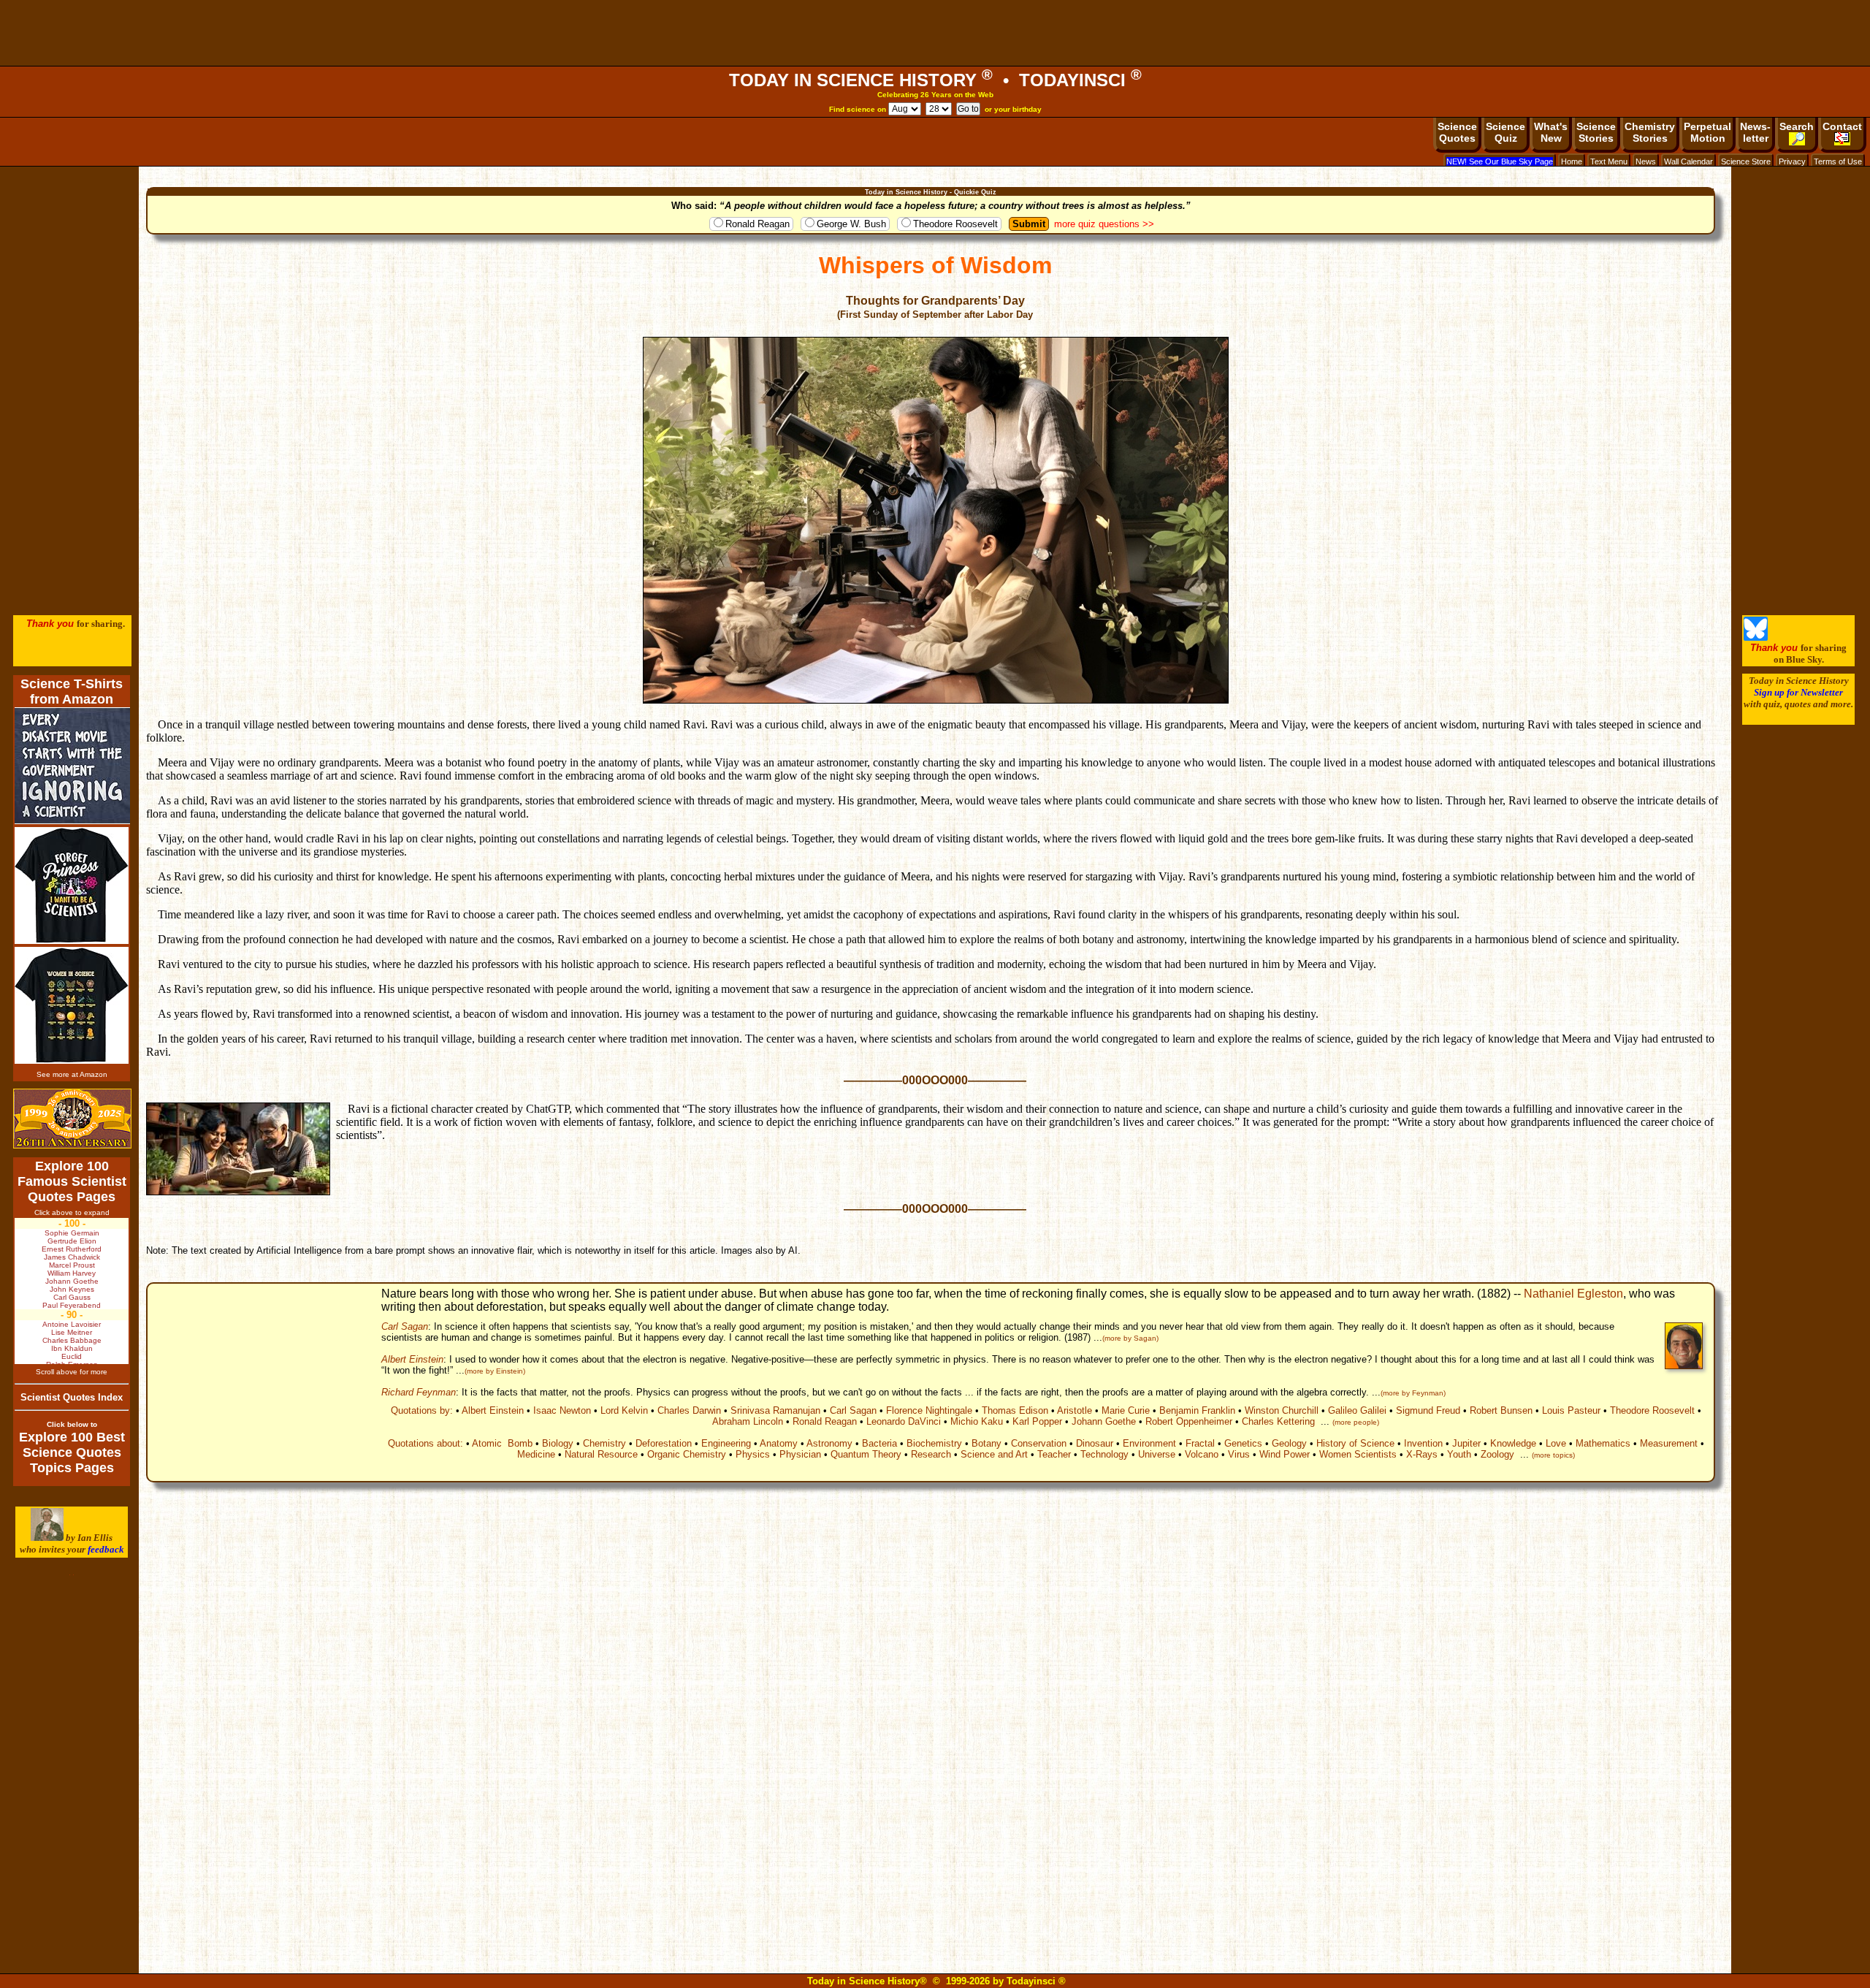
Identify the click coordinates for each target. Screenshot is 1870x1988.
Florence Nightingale (929, 1410)
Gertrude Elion (72, 1241)
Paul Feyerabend (72, 1305)
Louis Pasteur (1571, 1410)
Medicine (536, 1454)
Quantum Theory (866, 1454)
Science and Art (994, 1454)
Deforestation (664, 1443)
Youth (1459, 1454)
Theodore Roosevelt (955, 224)
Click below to (72, 1424)
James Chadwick (72, 1257)
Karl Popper (1037, 1421)
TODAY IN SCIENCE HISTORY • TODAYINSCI (935, 80)
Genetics (1243, 1443)
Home (1572, 161)
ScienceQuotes (1457, 132)
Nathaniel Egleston (1573, 1294)
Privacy (1792, 161)
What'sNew (1551, 132)
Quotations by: (422, 1410)
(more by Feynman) (1413, 1393)
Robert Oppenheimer (1189, 1421)
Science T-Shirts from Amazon (72, 692)
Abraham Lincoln (748, 1421)
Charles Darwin (689, 1410)
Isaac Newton (562, 1410)
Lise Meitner (72, 1332)
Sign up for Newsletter (1798, 692)
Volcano (1202, 1454)
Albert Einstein (412, 1359)
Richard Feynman (419, 1392)
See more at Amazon (72, 1074)
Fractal (1200, 1443)
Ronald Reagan (757, 224)
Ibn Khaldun (72, 1348)
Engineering (726, 1443)
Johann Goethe (1104, 1421)
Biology (558, 1443)
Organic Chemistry (687, 1454)
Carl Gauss (72, 1297)
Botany (986, 1443)
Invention (1423, 1443)
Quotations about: (425, 1443)
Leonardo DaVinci (904, 1421)
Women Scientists (1358, 1454)
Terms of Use (1838, 161)
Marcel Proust (72, 1265)
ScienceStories (1596, 132)
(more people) (1356, 1422)
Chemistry (604, 1443)
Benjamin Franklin (1197, 1410)
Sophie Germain (72, 1233)
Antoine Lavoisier (72, 1324)
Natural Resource (601, 1454)
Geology (1289, 1443)
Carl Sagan (405, 1326)
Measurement (1669, 1443)
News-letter (1755, 132)
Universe (1157, 1454)
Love (1556, 1443)
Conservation (1039, 1443)
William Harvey (72, 1273)
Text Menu (1609, 161)
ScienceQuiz (1505, 132)
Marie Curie (1126, 1410)
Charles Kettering (1278, 1421)
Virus (1239, 1454)
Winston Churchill (1282, 1410)
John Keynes (72, 1289)
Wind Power (1285, 1454)
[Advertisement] (935, 33)
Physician (800, 1454)
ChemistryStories (1650, 132)
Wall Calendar (1688, 161)
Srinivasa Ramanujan (775, 1410)
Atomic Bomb (502, 1443)
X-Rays (1422, 1454)
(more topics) (1553, 1455)
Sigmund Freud (1428, 1410)
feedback (106, 1549)
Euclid (72, 1356)
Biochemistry (934, 1443)
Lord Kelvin (624, 1410)
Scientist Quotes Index (72, 1397)
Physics (753, 1454)
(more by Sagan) (1130, 1338)
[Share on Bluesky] (1756, 637)
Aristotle (1075, 1410)
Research (931, 1454)
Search (1797, 126)
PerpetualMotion (1707, 132)
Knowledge (1513, 1443)
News (1646, 161)
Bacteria (879, 1443)
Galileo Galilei (1357, 1410)
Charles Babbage (72, 1340)
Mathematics (1603, 1443)
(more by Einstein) (495, 1371)
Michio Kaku (977, 1421)
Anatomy (779, 1443)
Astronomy (829, 1443)
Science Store (1746, 161)
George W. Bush (851, 224)
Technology (1104, 1454)
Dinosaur (1095, 1443)
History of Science (1355, 1443)
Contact (1842, 126)
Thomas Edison (1015, 1410)
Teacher (1054, 1454)
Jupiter (1466, 1443)
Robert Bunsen (1501, 1410)
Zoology (1497, 1454)
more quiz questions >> (1104, 224)
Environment (1149, 1443)
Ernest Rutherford (72, 1249)
